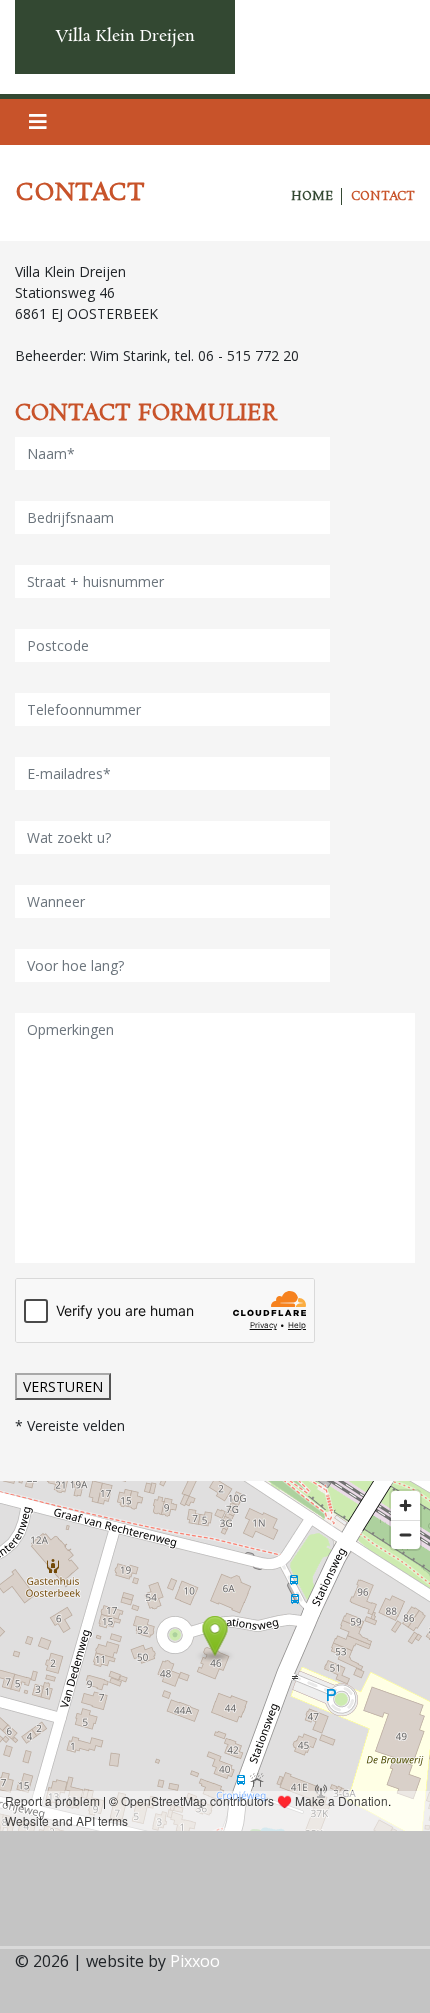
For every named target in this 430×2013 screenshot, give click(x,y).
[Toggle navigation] (38, 122)
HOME (312, 196)
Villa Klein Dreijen (125, 36)
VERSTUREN (63, 1386)
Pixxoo (195, 1961)
